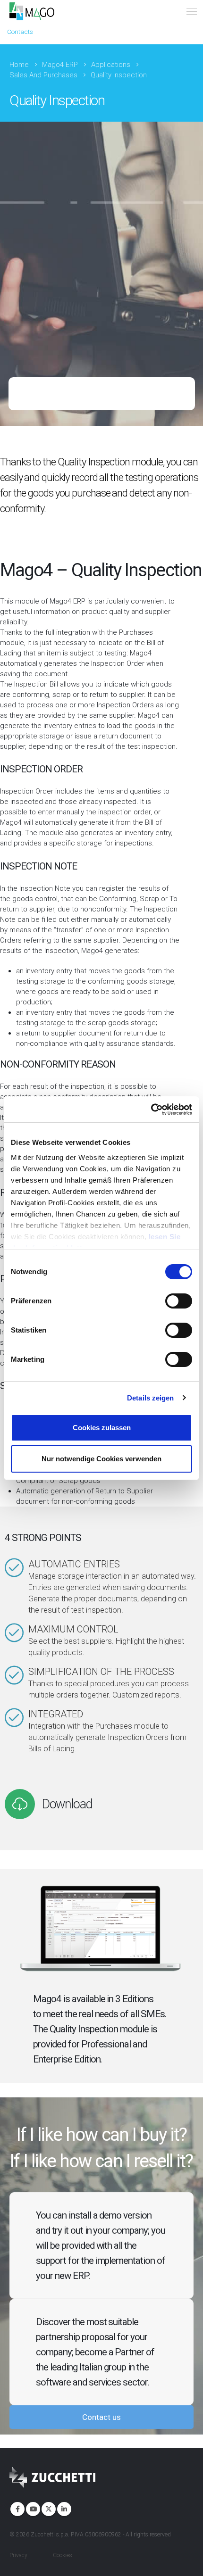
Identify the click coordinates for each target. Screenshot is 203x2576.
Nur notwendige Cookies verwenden (101, 1459)
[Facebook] (17, 2508)
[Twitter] (48, 2508)
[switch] (179, 1301)
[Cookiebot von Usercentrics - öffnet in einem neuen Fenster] (151, 1110)
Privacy (18, 2555)
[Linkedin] (63, 2508)
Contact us (101, 2417)
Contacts (20, 32)
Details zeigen (150, 1398)
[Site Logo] (32, 11)
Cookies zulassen (102, 1428)
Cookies (63, 2555)
